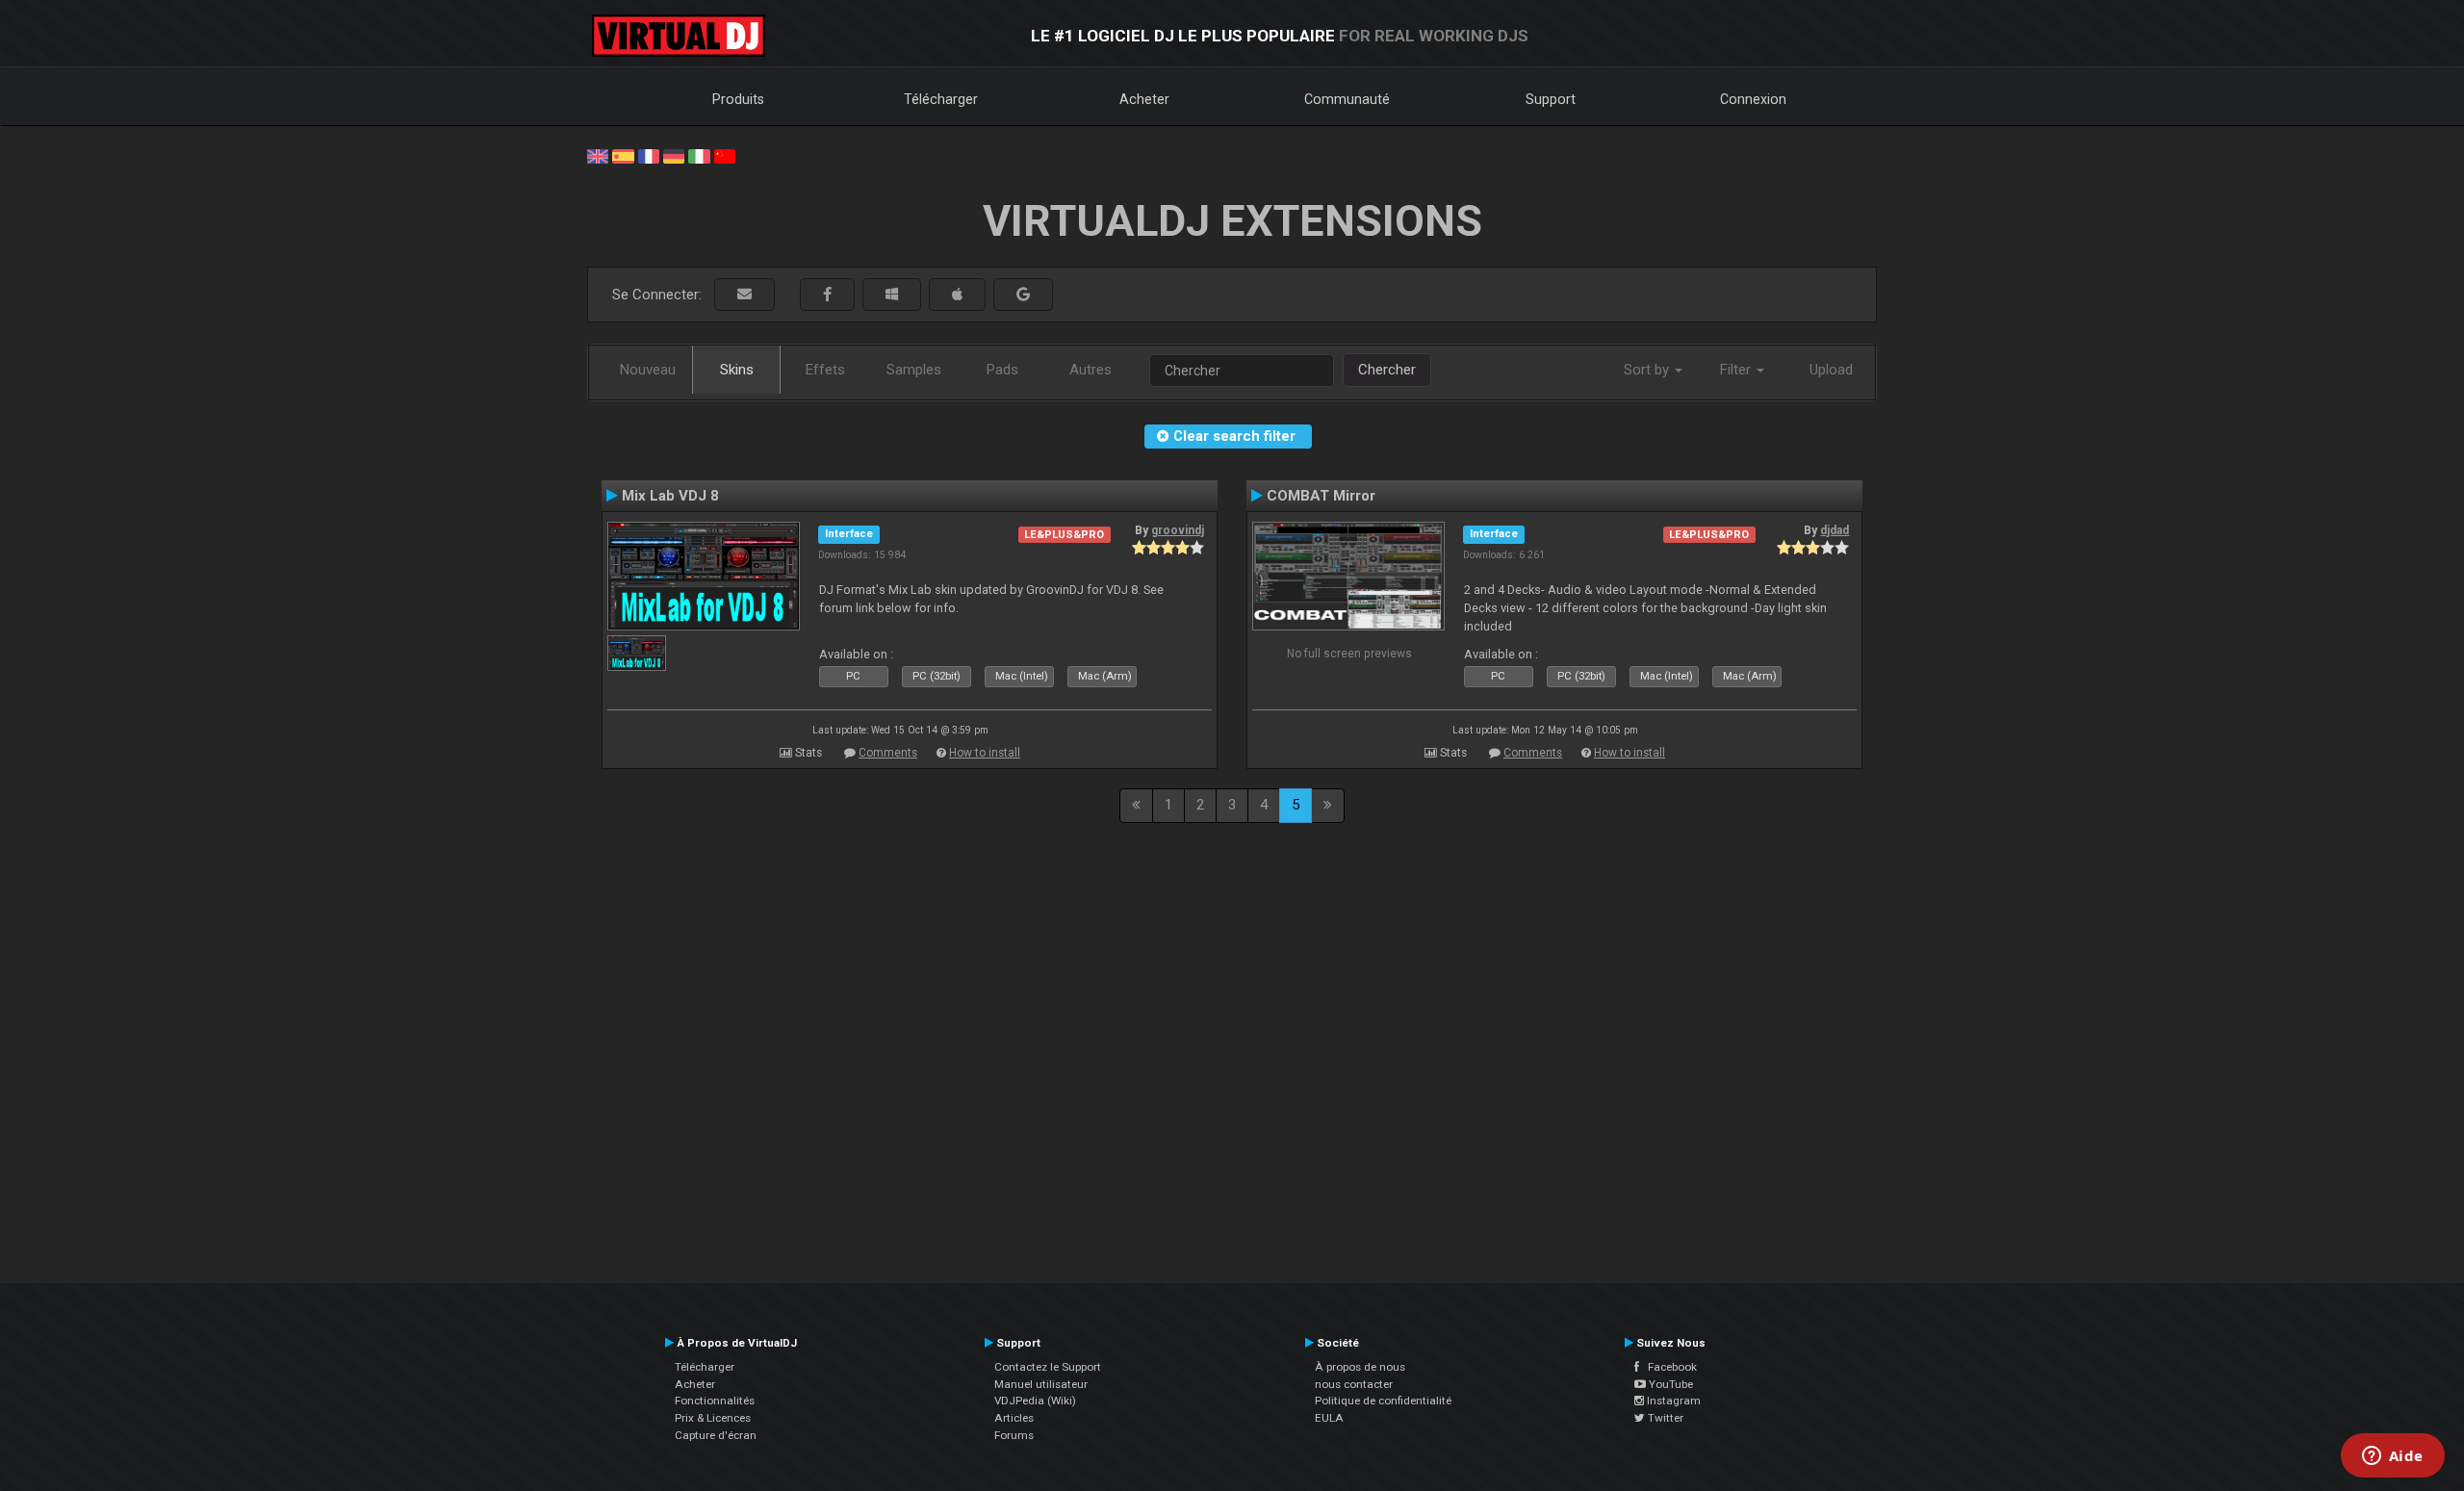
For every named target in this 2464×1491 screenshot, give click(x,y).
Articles (1014, 1418)
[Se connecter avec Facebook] (827, 295)
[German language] (674, 155)
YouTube (1669, 1384)
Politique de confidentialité (1383, 1401)
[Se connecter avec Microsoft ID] (892, 295)
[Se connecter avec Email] (744, 295)
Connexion (1753, 99)
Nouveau (648, 370)
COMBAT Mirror (1321, 496)
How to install (985, 753)
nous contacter (1354, 1384)
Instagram (1672, 1401)
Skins (737, 370)
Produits (738, 99)
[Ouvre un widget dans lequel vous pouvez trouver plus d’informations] (2392, 1457)
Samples (914, 370)
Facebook (1668, 1367)
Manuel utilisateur (1041, 1384)
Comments (888, 753)
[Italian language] (699, 155)
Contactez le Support (1048, 1367)
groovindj (1178, 530)
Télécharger (941, 99)
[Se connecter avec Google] (1023, 295)
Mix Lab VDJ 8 (670, 496)
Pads (1002, 370)
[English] (598, 155)
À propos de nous (1360, 1367)
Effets (825, 370)
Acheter (1144, 99)
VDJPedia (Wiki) (1035, 1401)
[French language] (649, 155)
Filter (1737, 370)
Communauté (1347, 99)
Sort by (1648, 370)
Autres (1091, 370)
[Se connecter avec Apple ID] (957, 295)
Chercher (1387, 370)
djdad (1835, 530)
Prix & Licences (713, 1418)
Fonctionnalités (715, 1401)
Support (1551, 99)
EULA (1329, 1418)
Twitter (1664, 1418)
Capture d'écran (716, 1435)
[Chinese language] (725, 155)
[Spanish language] (623, 155)
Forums (1014, 1435)
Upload (1831, 370)
